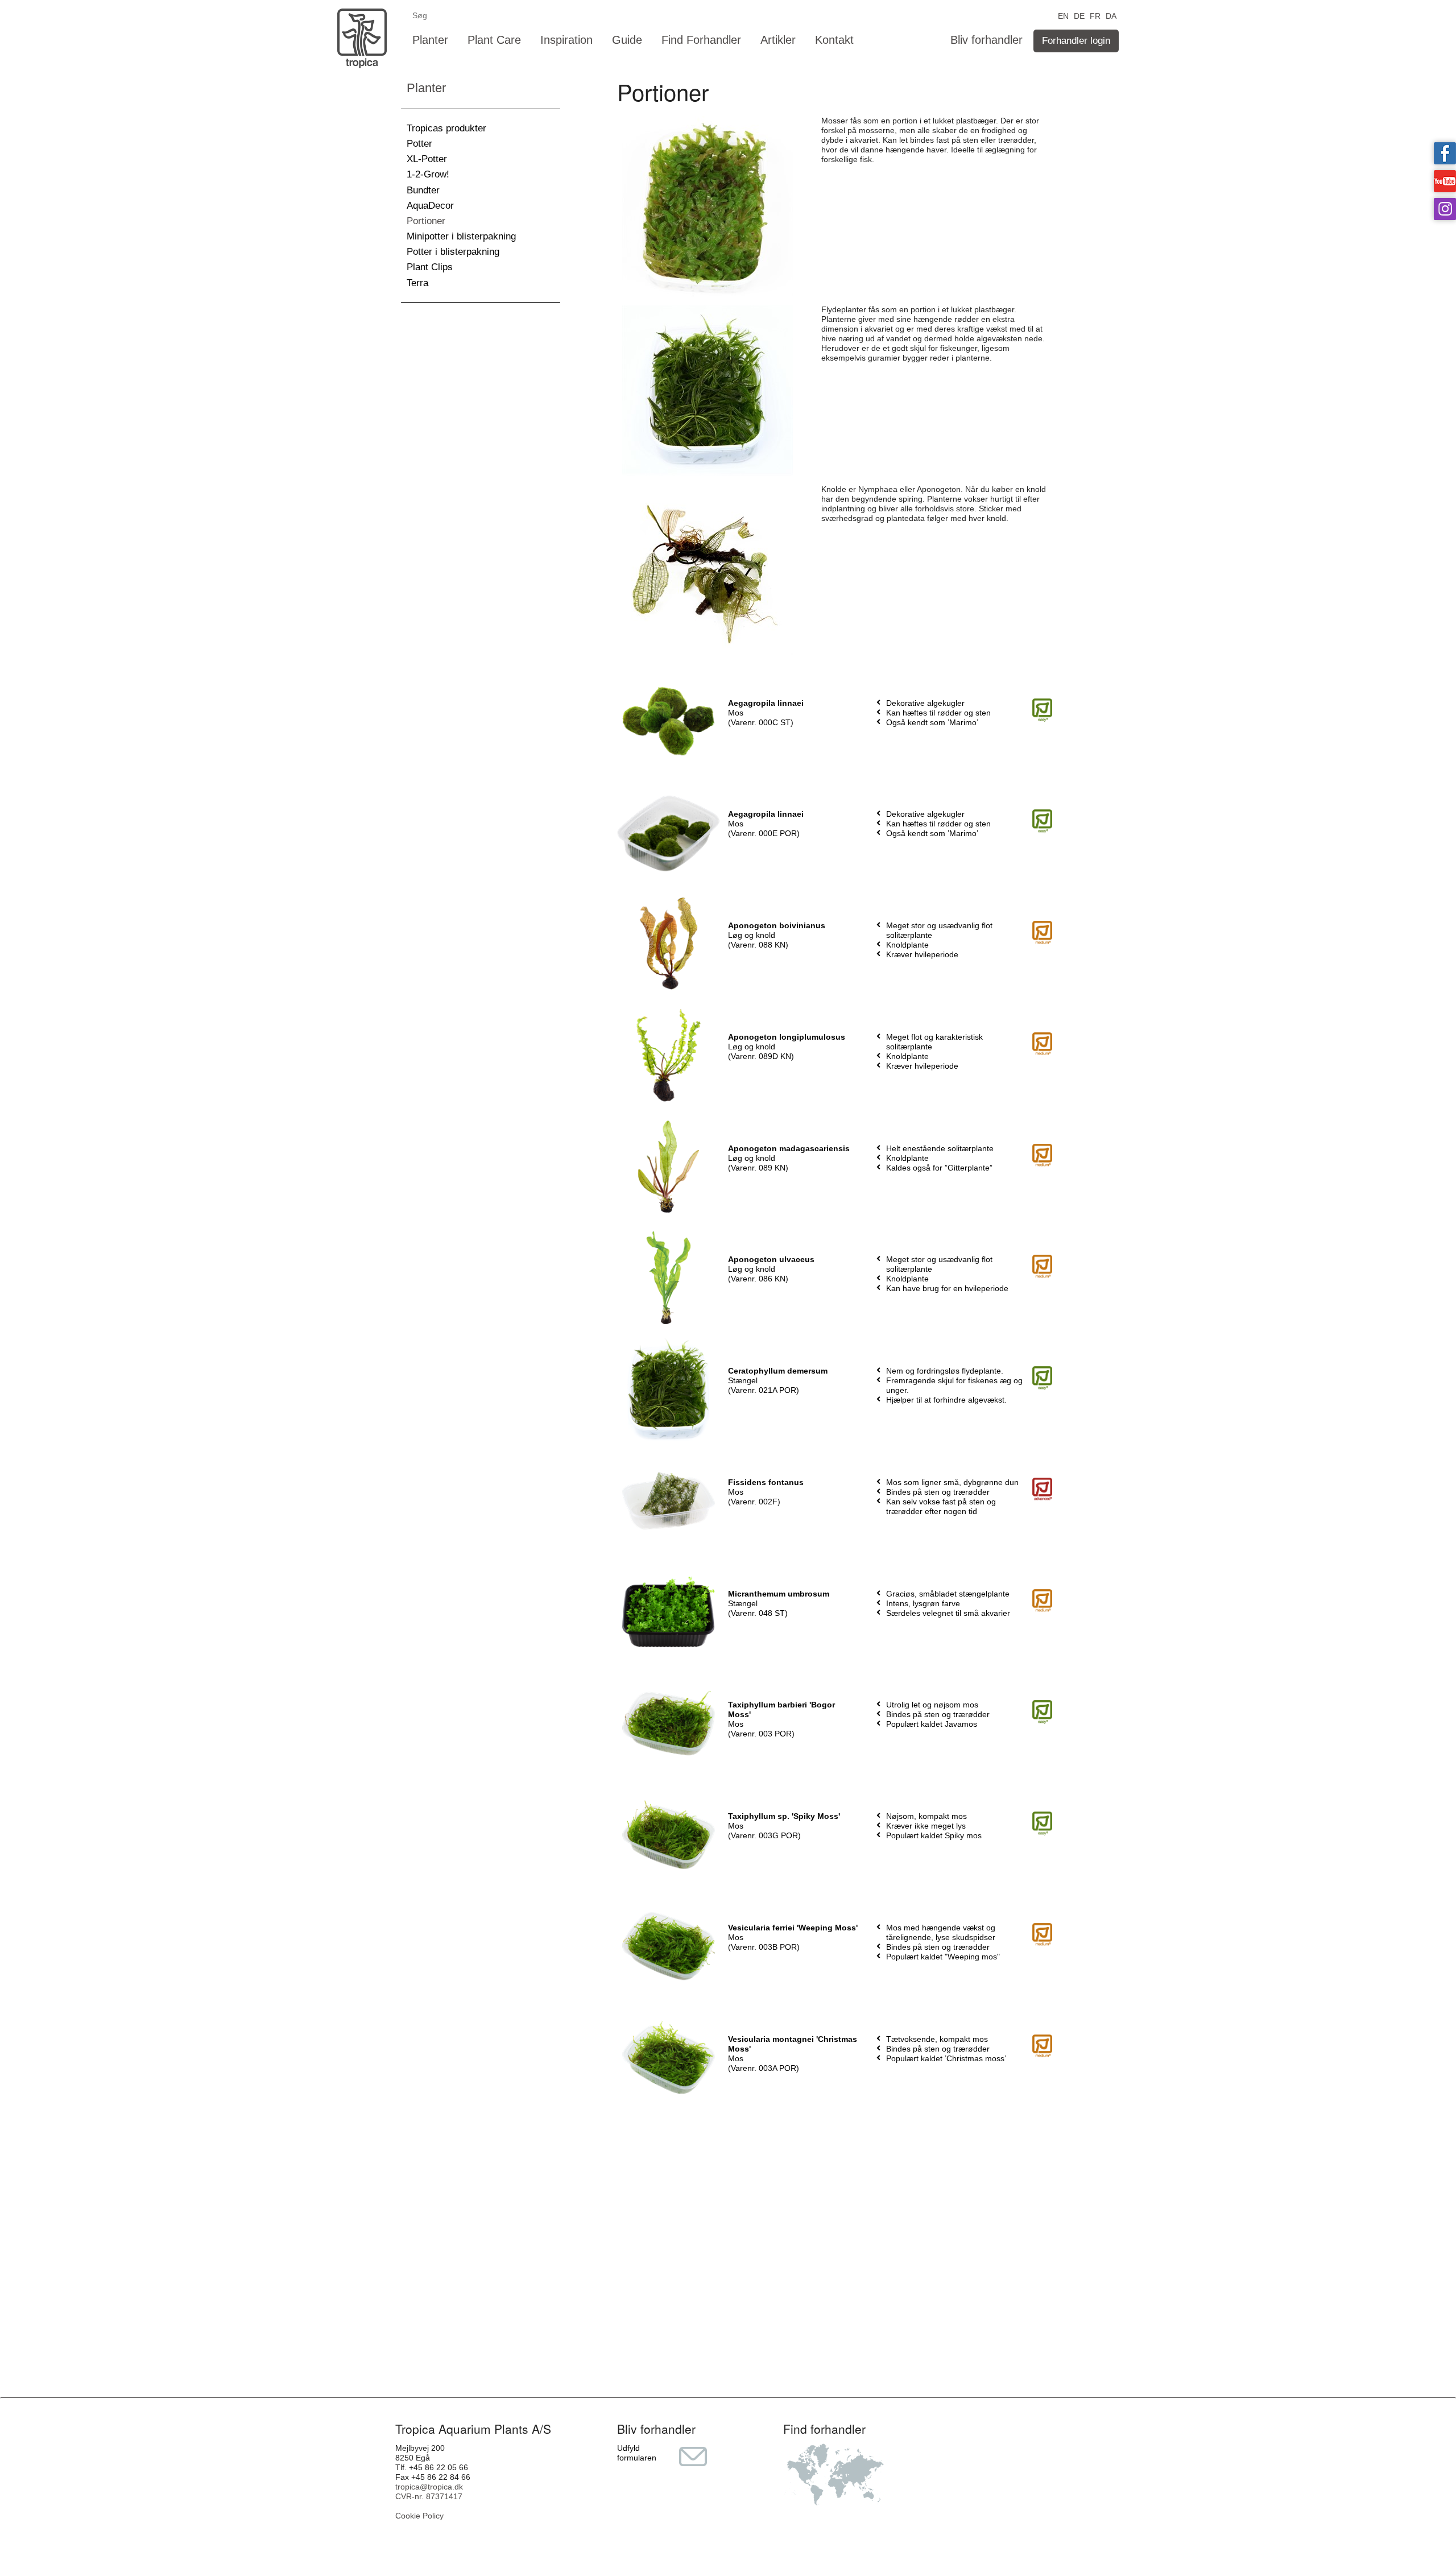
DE (1079, 15)
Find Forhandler (701, 40)
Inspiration (566, 40)
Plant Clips (430, 267)
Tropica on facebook (1445, 153)
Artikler (778, 40)
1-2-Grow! (428, 174)
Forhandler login (1076, 41)
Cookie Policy (419, 2516)
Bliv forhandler (986, 40)
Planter (430, 40)
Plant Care (494, 40)
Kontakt (834, 40)
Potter (419, 144)
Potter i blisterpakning (453, 252)
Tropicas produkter (446, 128)
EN (1063, 15)
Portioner (426, 221)
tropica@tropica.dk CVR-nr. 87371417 (429, 2492)
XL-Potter (427, 159)
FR (1095, 15)
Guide (627, 40)
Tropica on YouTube (1445, 181)
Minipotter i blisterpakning (461, 236)
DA (1111, 15)
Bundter (423, 190)
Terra (417, 283)
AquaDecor (430, 206)
